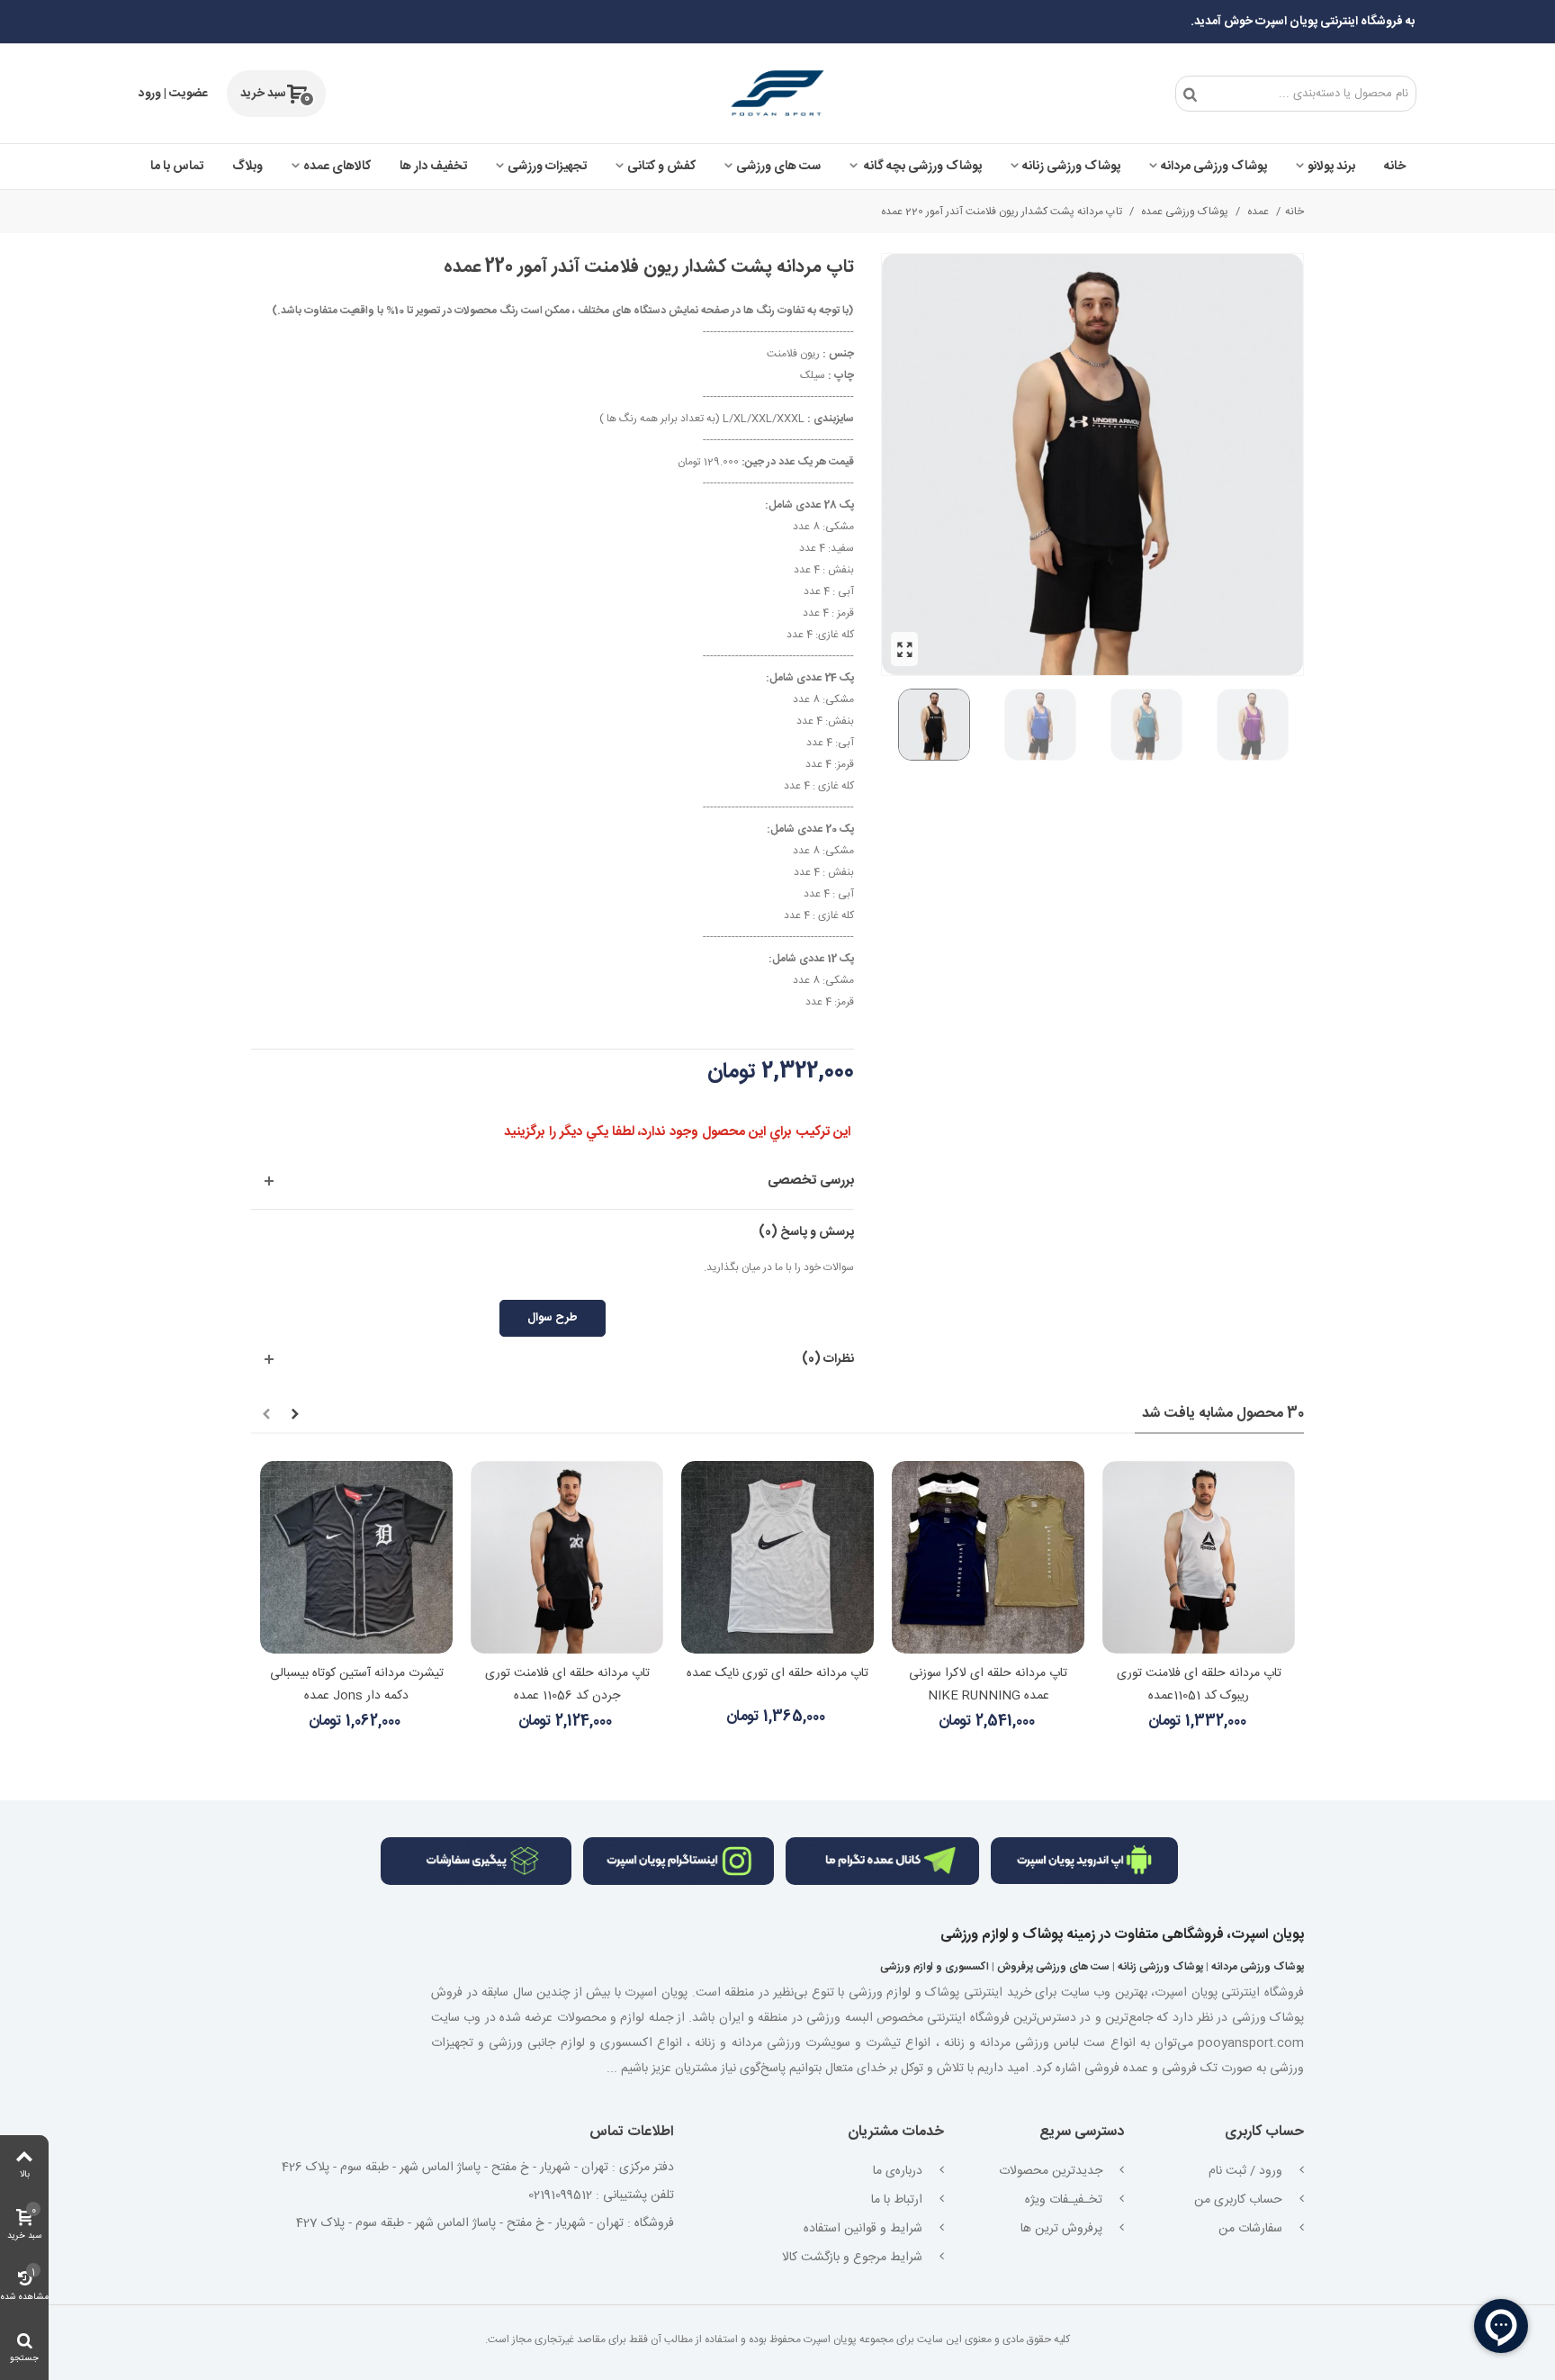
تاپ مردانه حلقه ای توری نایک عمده (777, 1673)
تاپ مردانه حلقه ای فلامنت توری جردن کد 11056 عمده (567, 1685)
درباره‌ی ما (899, 2171)
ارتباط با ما (899, 2200)
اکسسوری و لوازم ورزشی (935, 1967)
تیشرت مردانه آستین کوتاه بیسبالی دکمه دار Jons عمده (357, 1685)
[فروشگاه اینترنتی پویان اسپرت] (778, 94)
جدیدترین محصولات (1052, 2171)
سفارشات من (1252, 2229)
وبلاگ (247, 167)
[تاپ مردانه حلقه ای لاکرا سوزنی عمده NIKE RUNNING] (988, 1557)
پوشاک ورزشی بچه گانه (921, 167)
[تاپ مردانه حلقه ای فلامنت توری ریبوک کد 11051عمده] (1199, 1557)
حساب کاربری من (1240, 2200)
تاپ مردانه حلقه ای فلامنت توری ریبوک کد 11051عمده (1199, 1685)
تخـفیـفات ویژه (1065, 2200)
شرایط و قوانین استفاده (865, 2229)
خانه (1395, 167)
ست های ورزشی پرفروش (1053, 1967)
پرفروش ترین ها (1063, 2229)
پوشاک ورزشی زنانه (1071, 167)
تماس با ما (177, 167)
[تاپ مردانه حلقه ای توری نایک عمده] (777, 1557)
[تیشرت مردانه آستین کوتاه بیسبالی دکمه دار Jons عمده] (356, 1557)
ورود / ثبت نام (1247, 2171)
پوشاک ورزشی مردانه (1214, 167)
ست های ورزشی (778, 167)
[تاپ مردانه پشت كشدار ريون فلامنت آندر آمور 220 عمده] (904, 649)
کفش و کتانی (661, 167)
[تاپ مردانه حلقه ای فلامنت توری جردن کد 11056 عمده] (567, 1557)
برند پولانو (1331, 167)
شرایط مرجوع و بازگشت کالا (854, 2258)
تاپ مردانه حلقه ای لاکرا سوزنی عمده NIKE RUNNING (988, 1685)
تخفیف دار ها (433, 167)
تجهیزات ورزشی (547, 167)
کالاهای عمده (337, 167)
